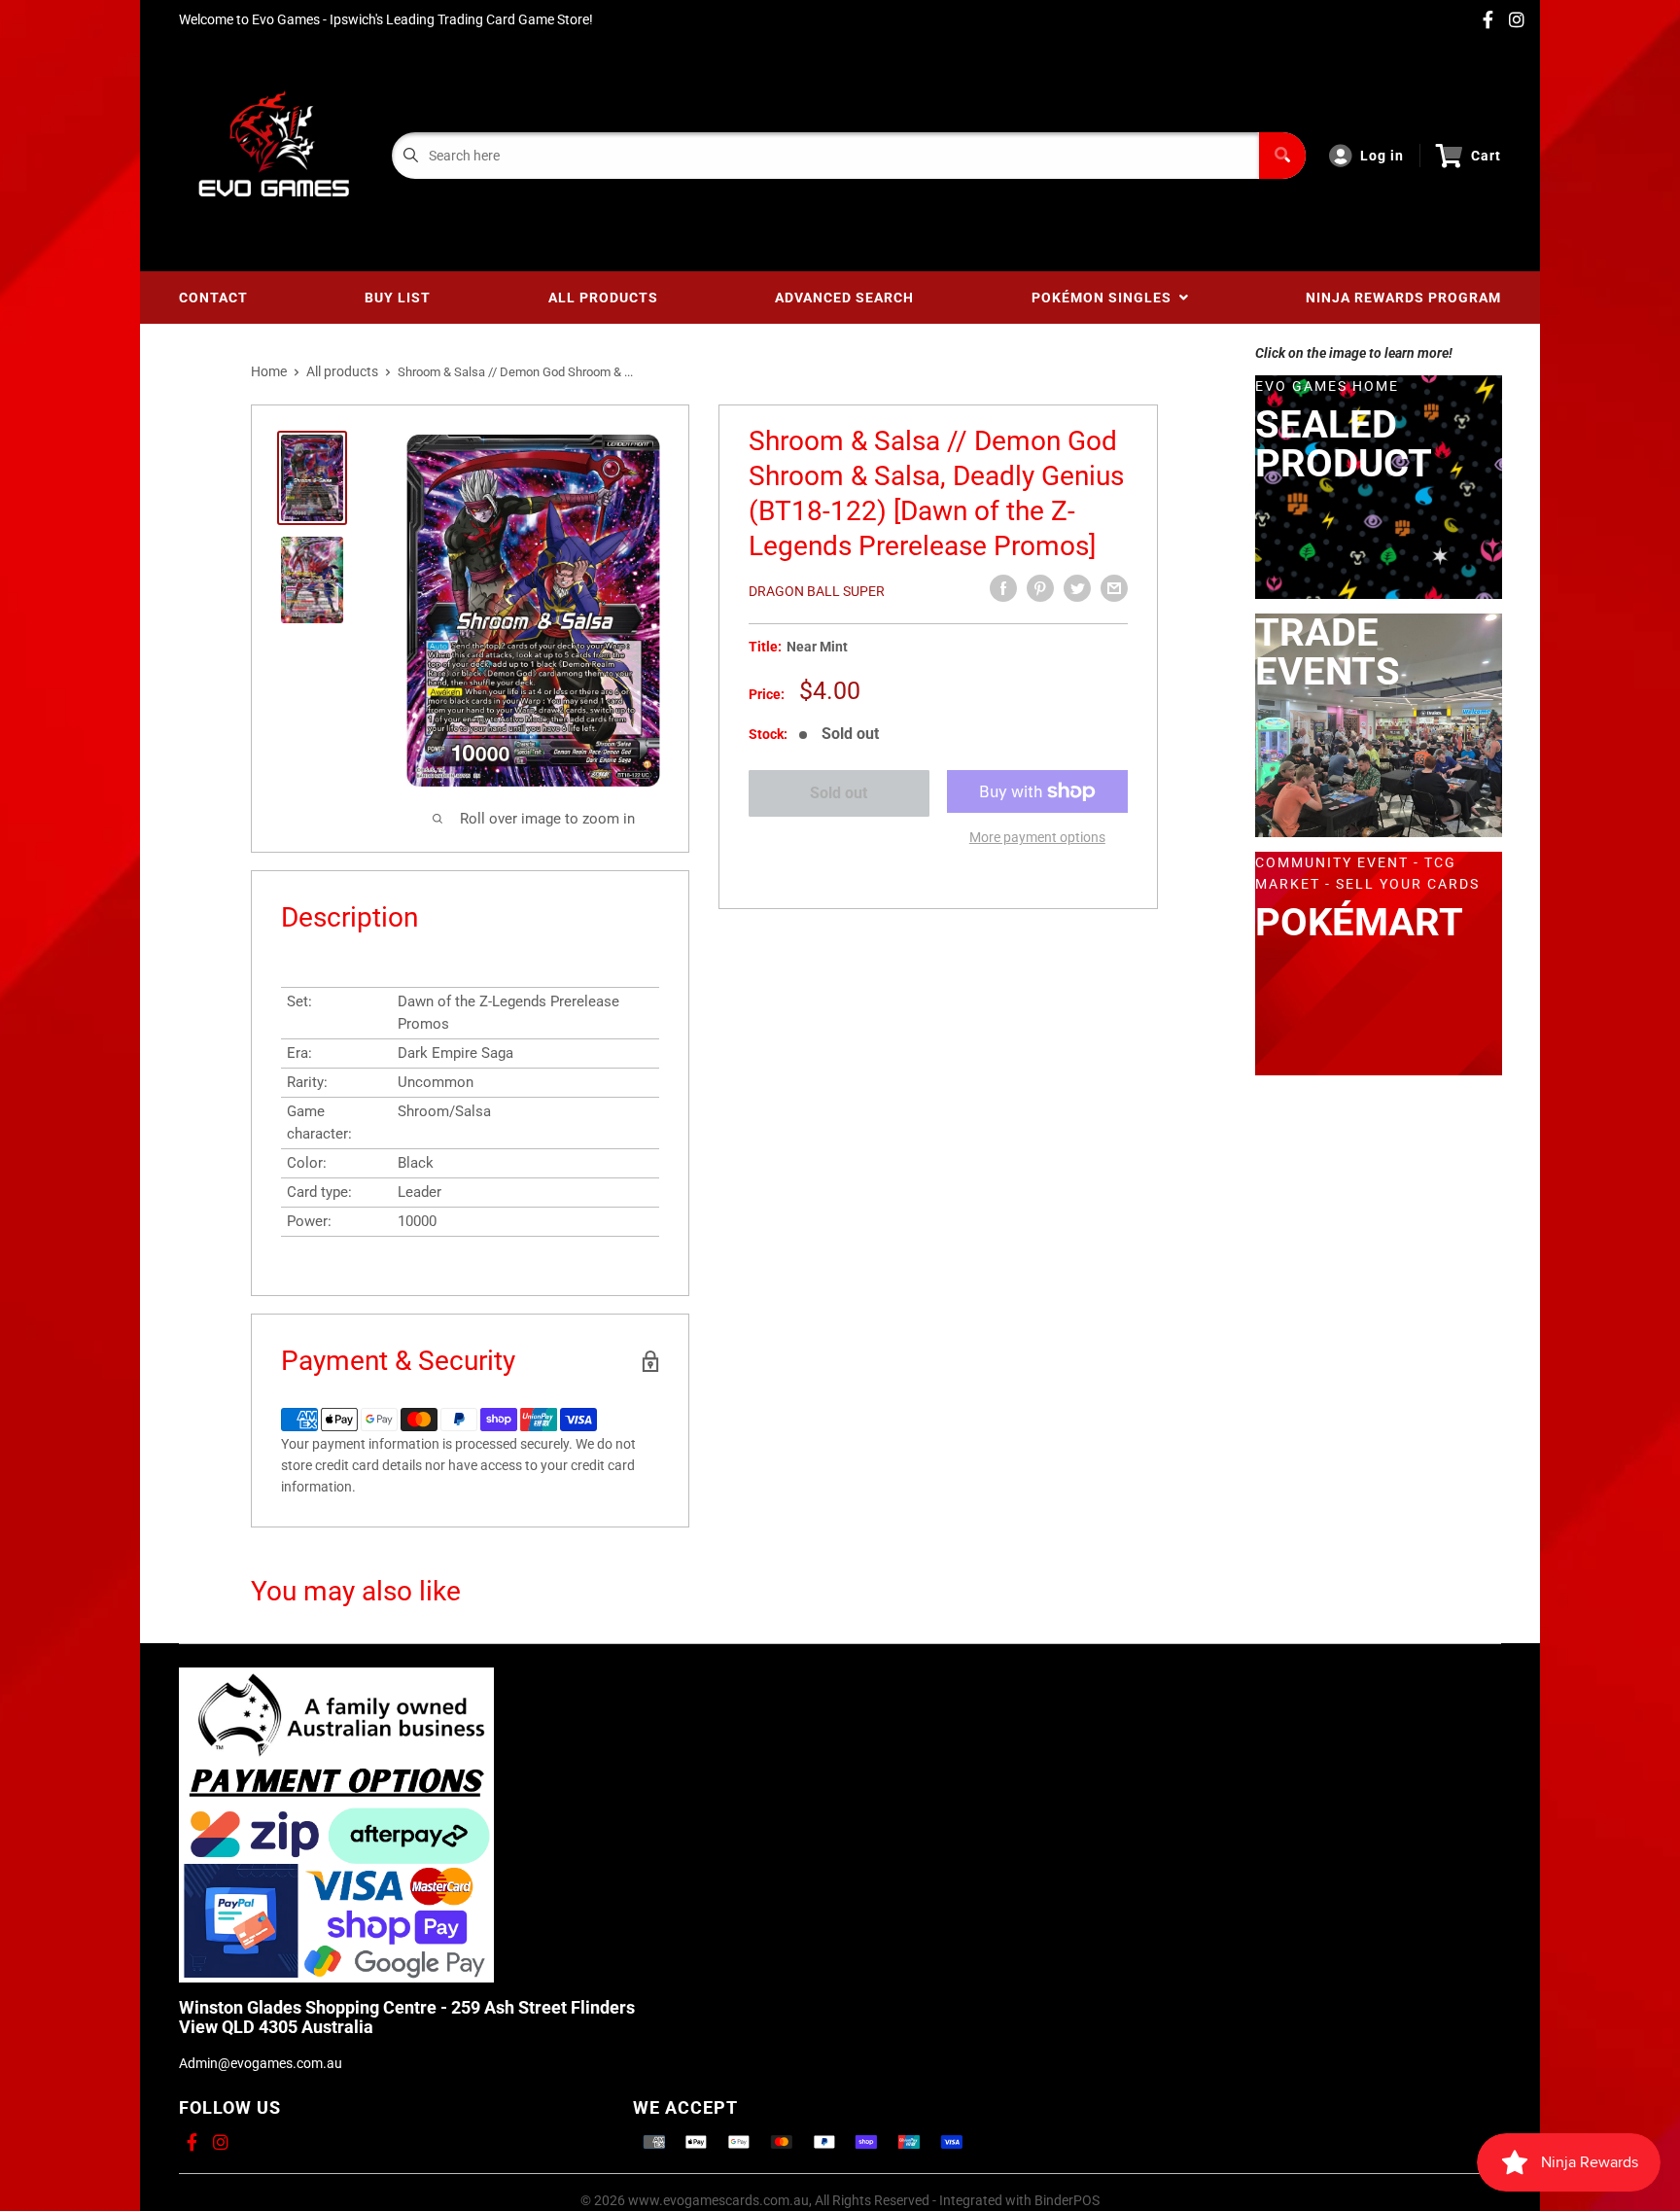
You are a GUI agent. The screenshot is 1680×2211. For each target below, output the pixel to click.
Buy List (398, 298)
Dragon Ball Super (817, 591)
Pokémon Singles (1105, 298)
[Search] (1282, 156)
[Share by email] (1114, 588)
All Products (603, 298)
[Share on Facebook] (1003, 588)
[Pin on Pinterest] (1040, 588)
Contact (213, 298)
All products (342, 371)
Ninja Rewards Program (1403, 298)
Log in (1382, 156)
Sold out (840, 793)
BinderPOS (1067, 2200)
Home (269, 371)
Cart (1486, 156)
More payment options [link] (1037, 837)
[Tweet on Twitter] (1077, 588)
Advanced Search (844, 298)
